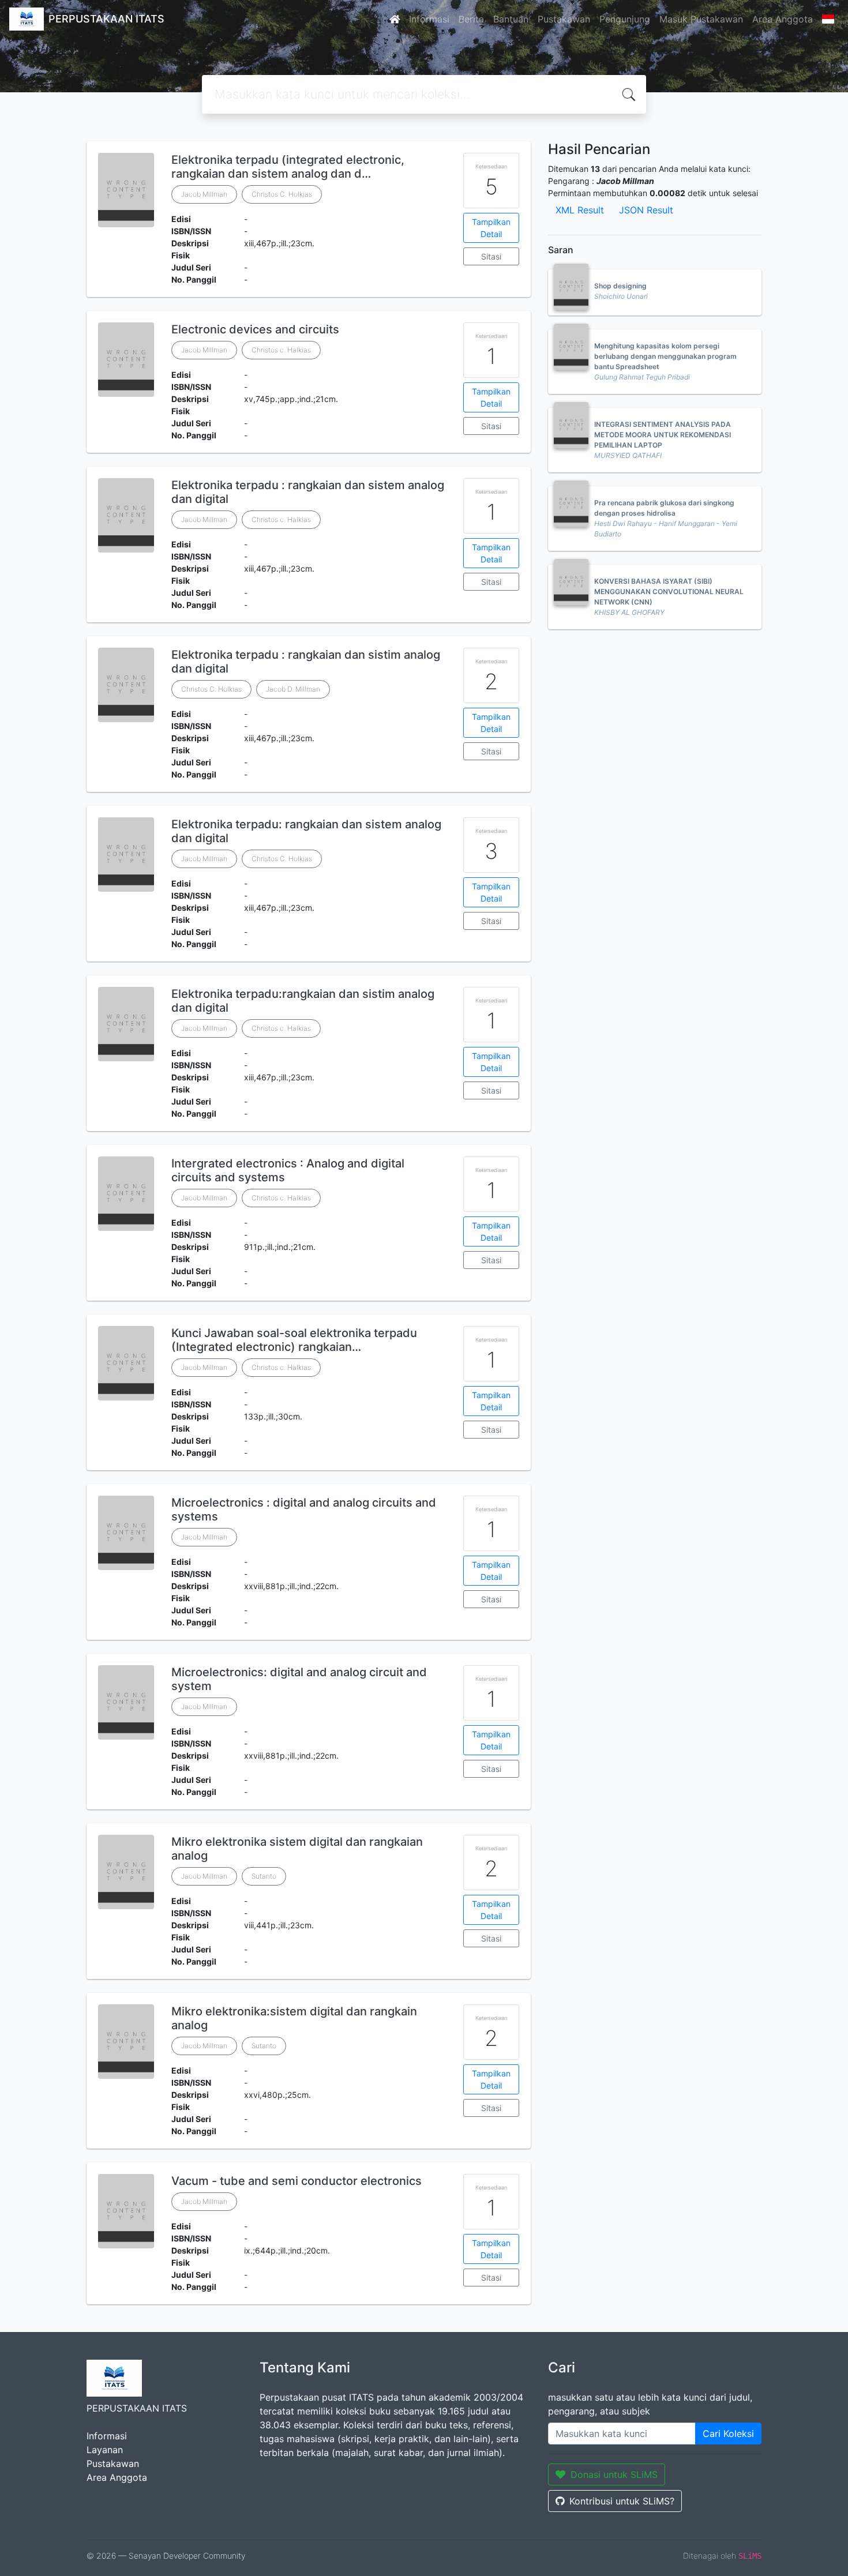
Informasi (429, 19)
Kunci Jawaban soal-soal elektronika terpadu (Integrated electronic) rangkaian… (294, 1340)
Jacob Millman (204, 194)
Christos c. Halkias (281, 350)
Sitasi (491, 256)
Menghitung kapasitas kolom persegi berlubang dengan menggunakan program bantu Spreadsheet (665, 356)
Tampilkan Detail (491, 228)
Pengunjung (625, 19)
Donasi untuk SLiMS (614, 2474)
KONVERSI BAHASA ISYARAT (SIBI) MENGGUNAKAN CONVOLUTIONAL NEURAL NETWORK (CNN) (669, 592)
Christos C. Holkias (282, 194)
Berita (471, 19)
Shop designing (620, 286)
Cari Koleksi (728, 2434)
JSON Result (646, 210)
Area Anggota (783, 19)
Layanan (105, 2450)
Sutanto (264, 1876)
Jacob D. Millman (293, 689)
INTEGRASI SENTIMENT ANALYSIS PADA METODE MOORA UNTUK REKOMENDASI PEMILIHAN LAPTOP (663, 435)
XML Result (580, 210)
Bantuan (511, 19)
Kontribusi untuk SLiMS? (622, 2501)
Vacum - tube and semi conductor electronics (297, 2181)
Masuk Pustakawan (701, 19)
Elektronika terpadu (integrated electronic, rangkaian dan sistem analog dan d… (288, 167)
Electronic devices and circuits (255, 329)
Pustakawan (564, 19)
